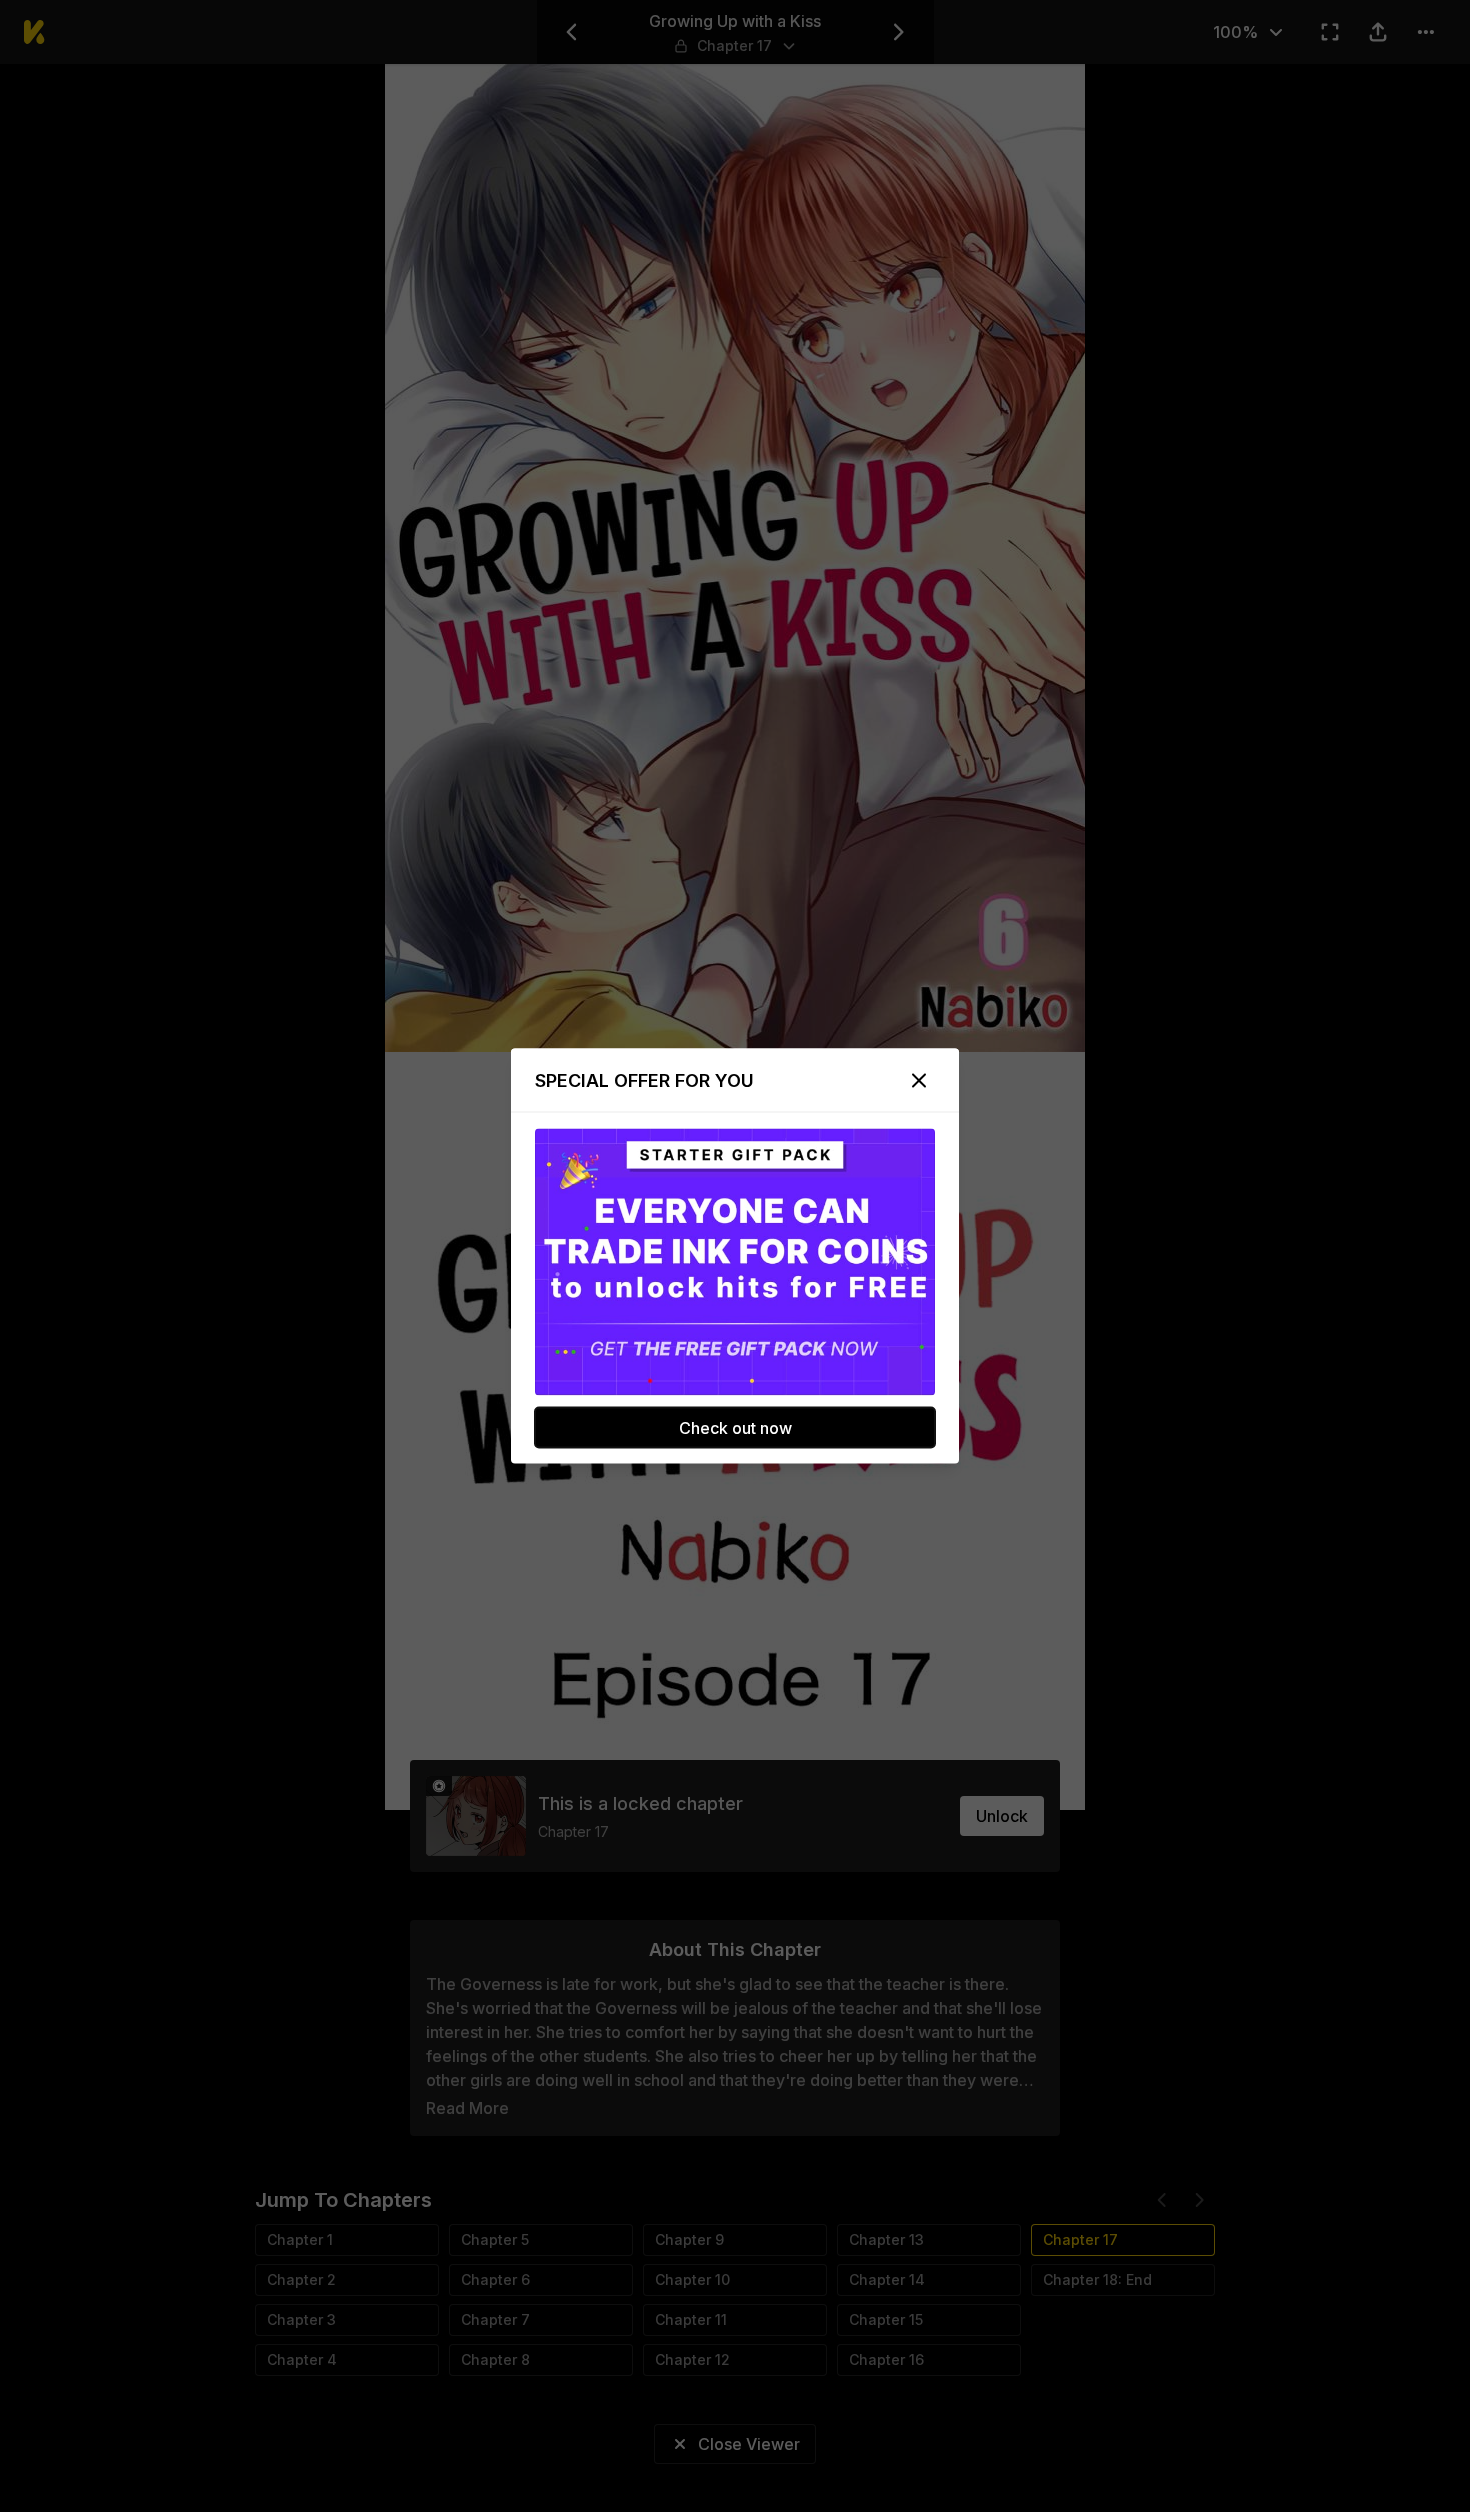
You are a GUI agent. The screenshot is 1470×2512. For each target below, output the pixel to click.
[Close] (919, 1081)
